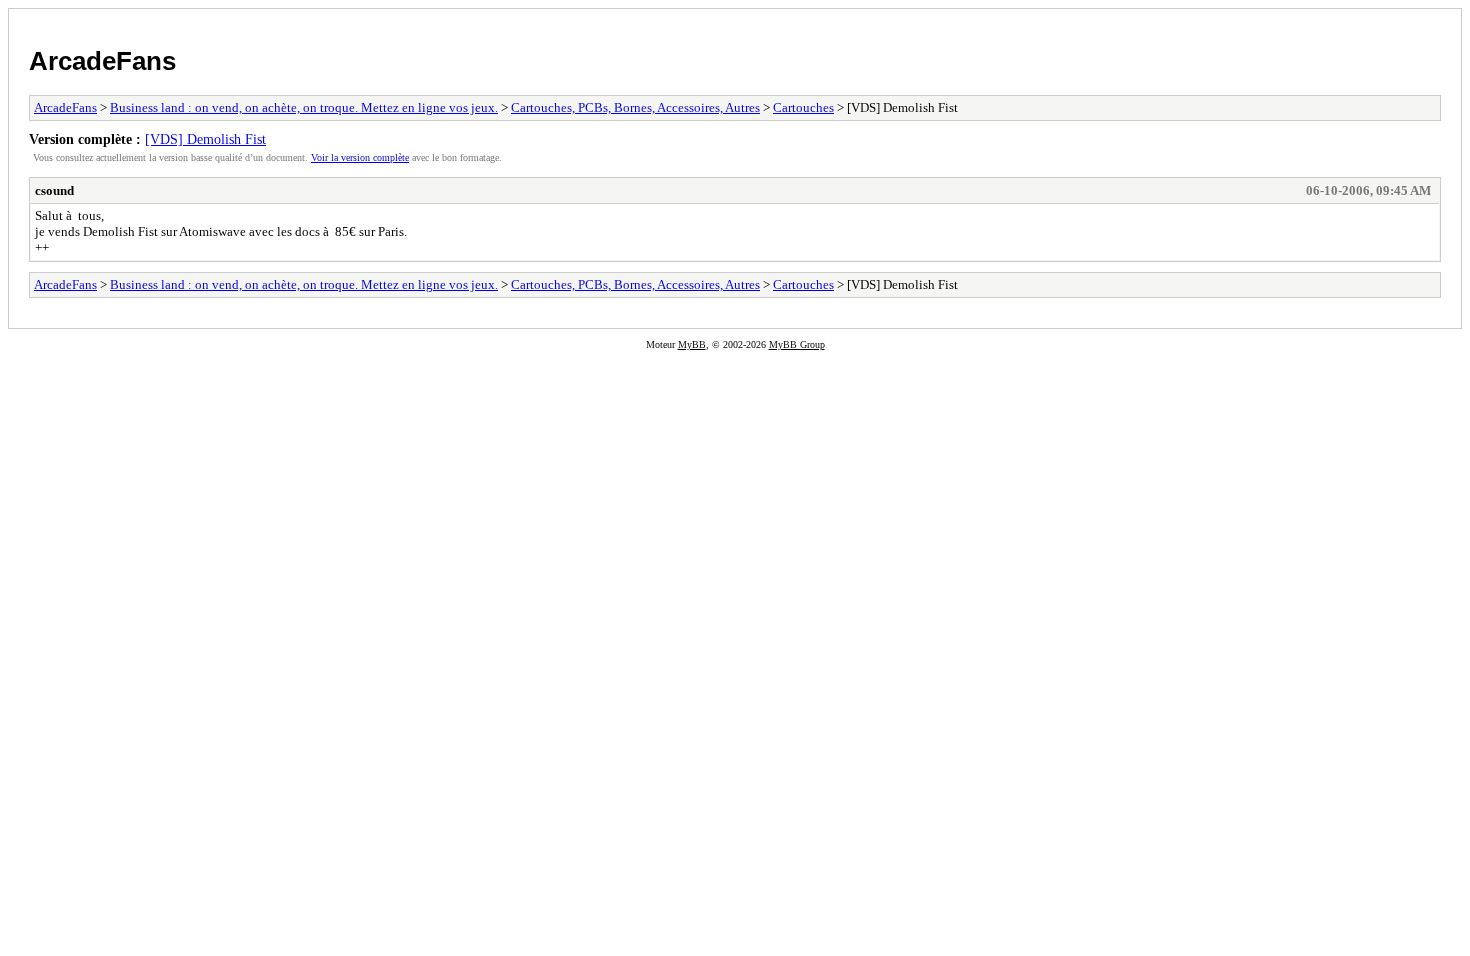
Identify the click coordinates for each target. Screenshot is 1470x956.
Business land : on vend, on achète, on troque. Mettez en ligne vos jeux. (304, 107)
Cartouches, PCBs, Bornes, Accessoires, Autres (635, 107)
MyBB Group (797, 344)
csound (54, 190)
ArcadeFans (102, 61)
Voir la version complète (360, 157)
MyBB (692, 344)
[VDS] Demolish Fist (205, 139)
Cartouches (803, 107)
